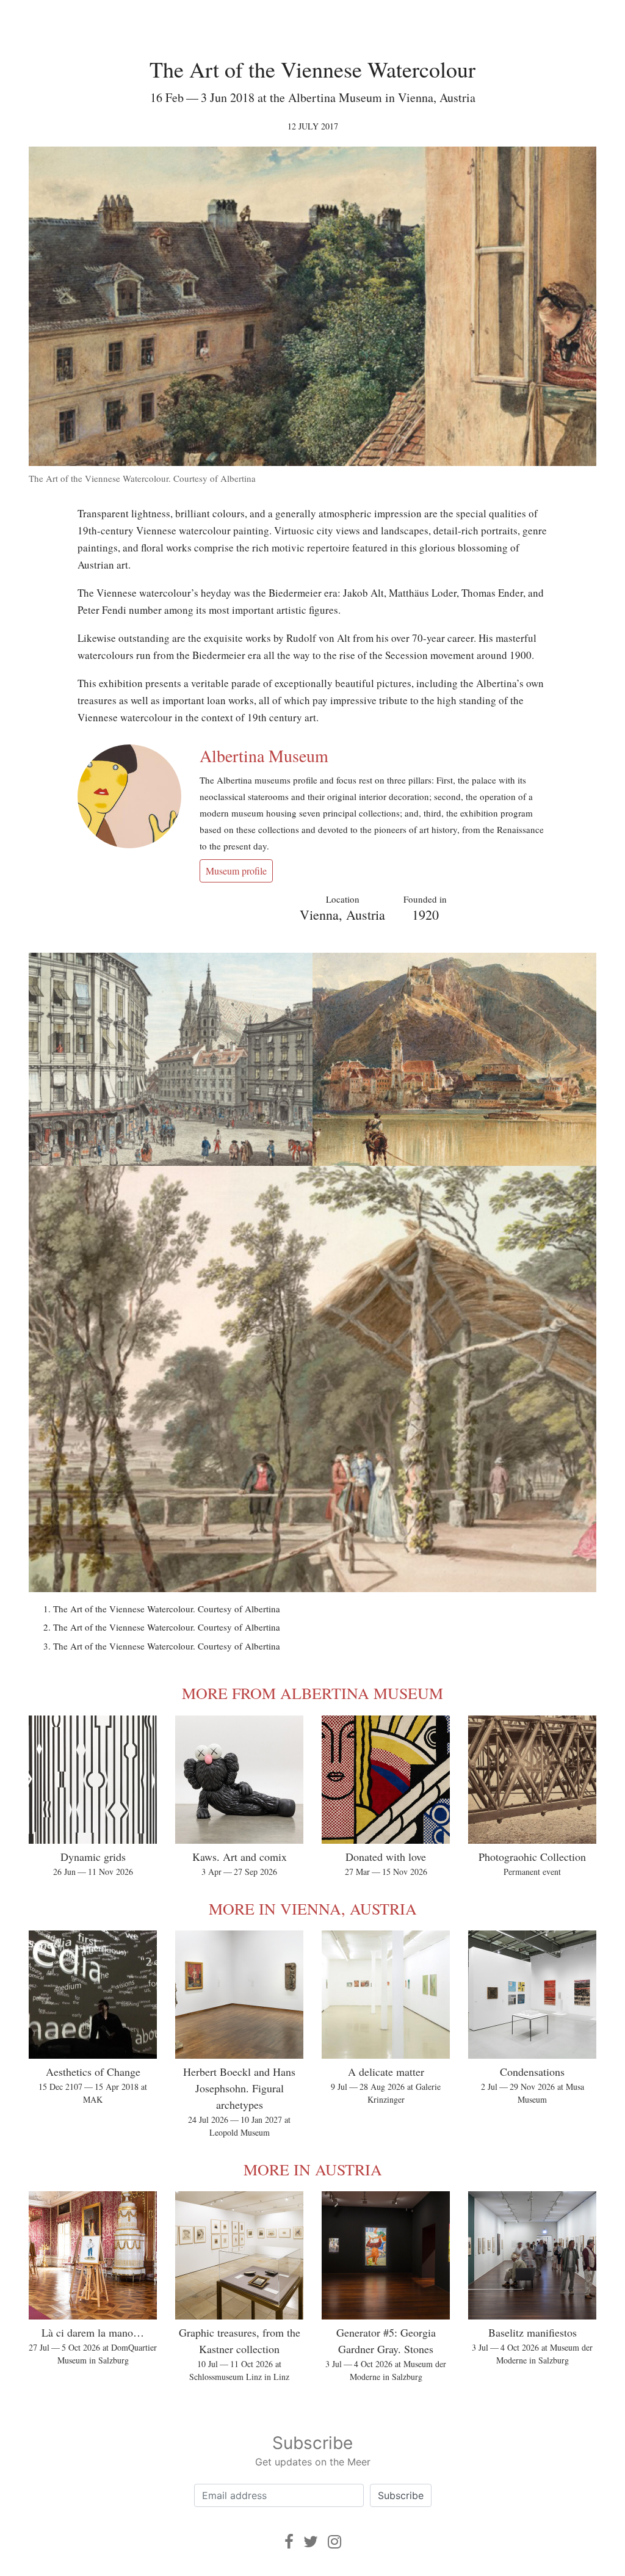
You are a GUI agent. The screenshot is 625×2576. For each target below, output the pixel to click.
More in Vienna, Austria (313, 1908)
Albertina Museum (264, 755)
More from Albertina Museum (312, 1693)
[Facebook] (289, 2541)
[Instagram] (334, 2541)
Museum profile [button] (236, 871)
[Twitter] (311, 2541)
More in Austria (313, 2169)
